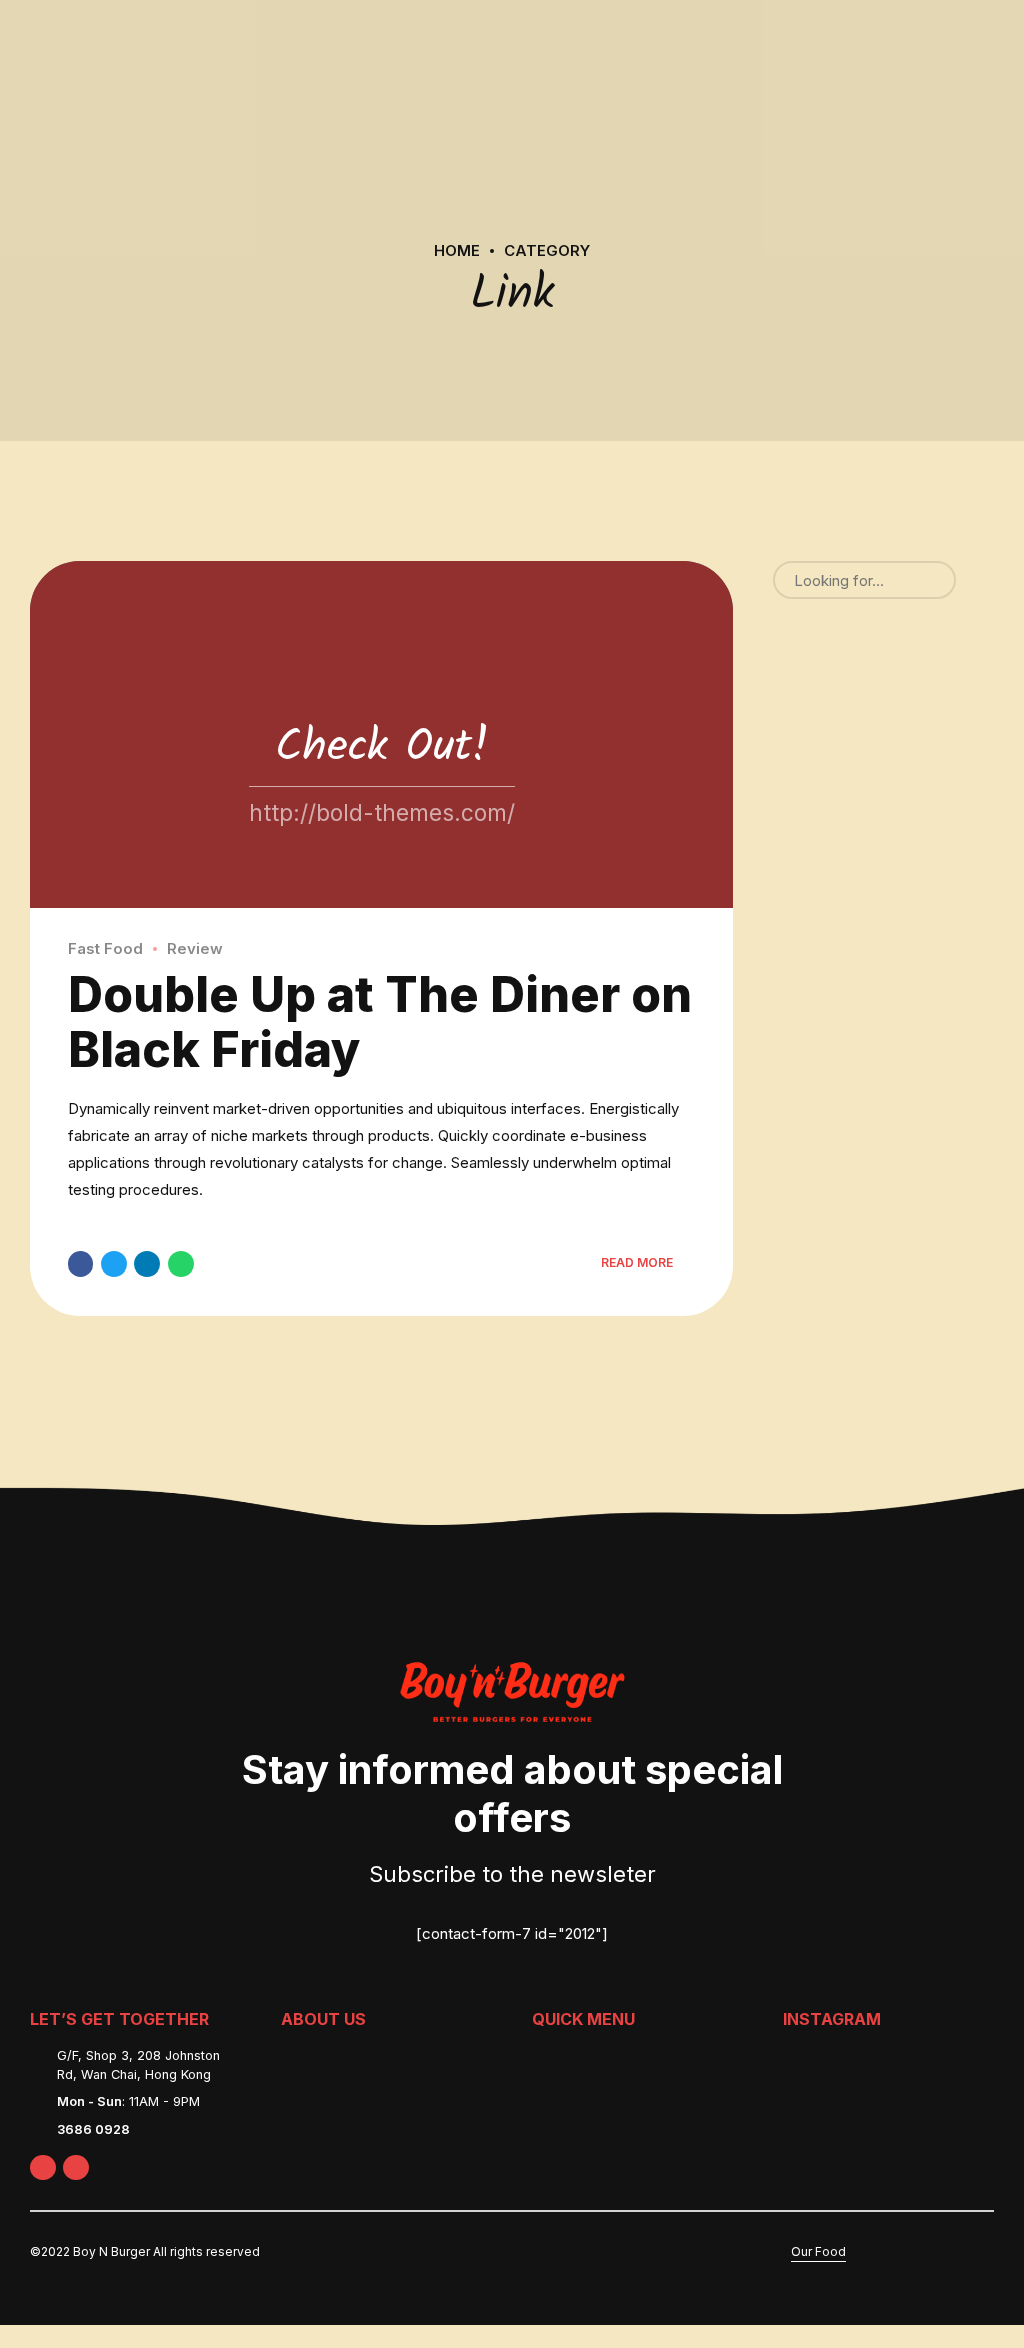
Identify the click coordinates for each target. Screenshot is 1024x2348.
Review (195, 948)
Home (457, 250)
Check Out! (382, 748)
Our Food (818, 2251)
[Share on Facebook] (81, 1264)
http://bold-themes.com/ (382, 812)
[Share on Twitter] (114, 1264)
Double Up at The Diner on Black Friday (380, 1022)
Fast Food (105, 948)
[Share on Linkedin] (147, 1264)
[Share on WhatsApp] (181, 1264)
